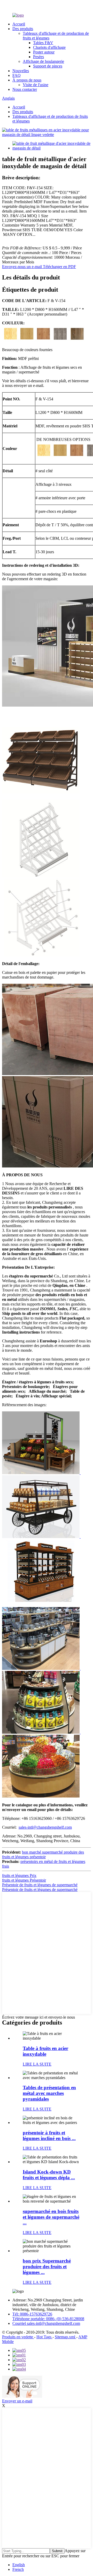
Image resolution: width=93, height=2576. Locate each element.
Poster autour (44, 52)
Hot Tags (44, 2337)
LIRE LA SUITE (37, 2064)
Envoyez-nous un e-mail (22, 267)
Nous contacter (25, 89)
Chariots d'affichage (49, 47)
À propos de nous (27, 80)
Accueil (19, 24)
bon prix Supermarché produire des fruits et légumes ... (47, 2267)
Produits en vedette (18, 2337)
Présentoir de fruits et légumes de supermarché (40, 1885)
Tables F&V (43, 43)
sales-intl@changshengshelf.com (45, 1827)
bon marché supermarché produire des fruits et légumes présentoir (43, 1854)
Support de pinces (48, 66)
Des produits (23, 29)
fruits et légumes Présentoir (24, 1880)
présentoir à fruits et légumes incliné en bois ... (49, 2136)
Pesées (38, 57)
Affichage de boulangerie (43, 61)
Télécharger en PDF (59, 267)
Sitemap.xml (65, 2337)
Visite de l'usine (36, 85)
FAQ (17, 75)
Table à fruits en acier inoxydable (45, 2051)
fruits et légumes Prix (19, 1875)
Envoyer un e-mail (17, 2401)
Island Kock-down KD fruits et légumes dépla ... (49, 2175)
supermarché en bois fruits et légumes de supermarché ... (51, 2217)
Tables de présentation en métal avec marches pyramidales (49, 2093)
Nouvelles (21, 71)
